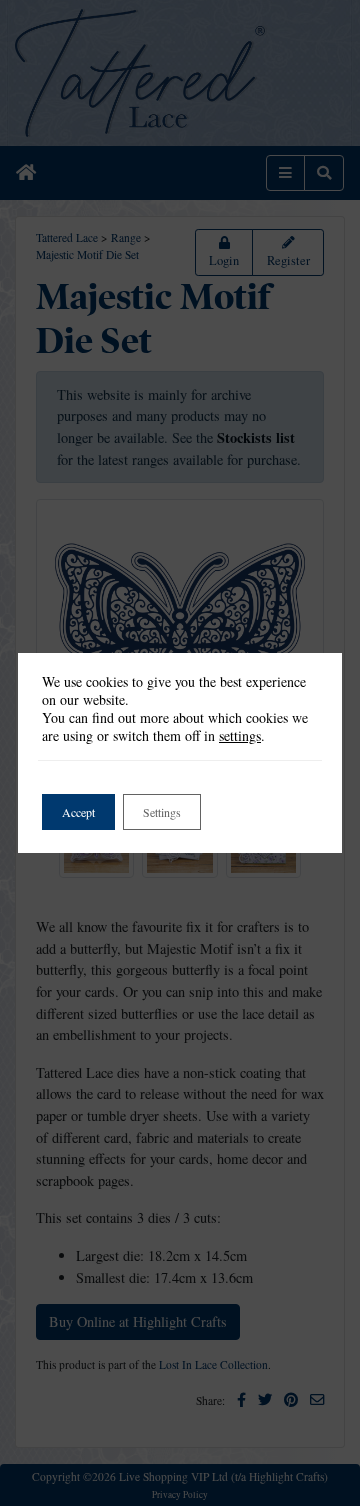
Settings (162, 812)
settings (240, 736)
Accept (78, 812)
